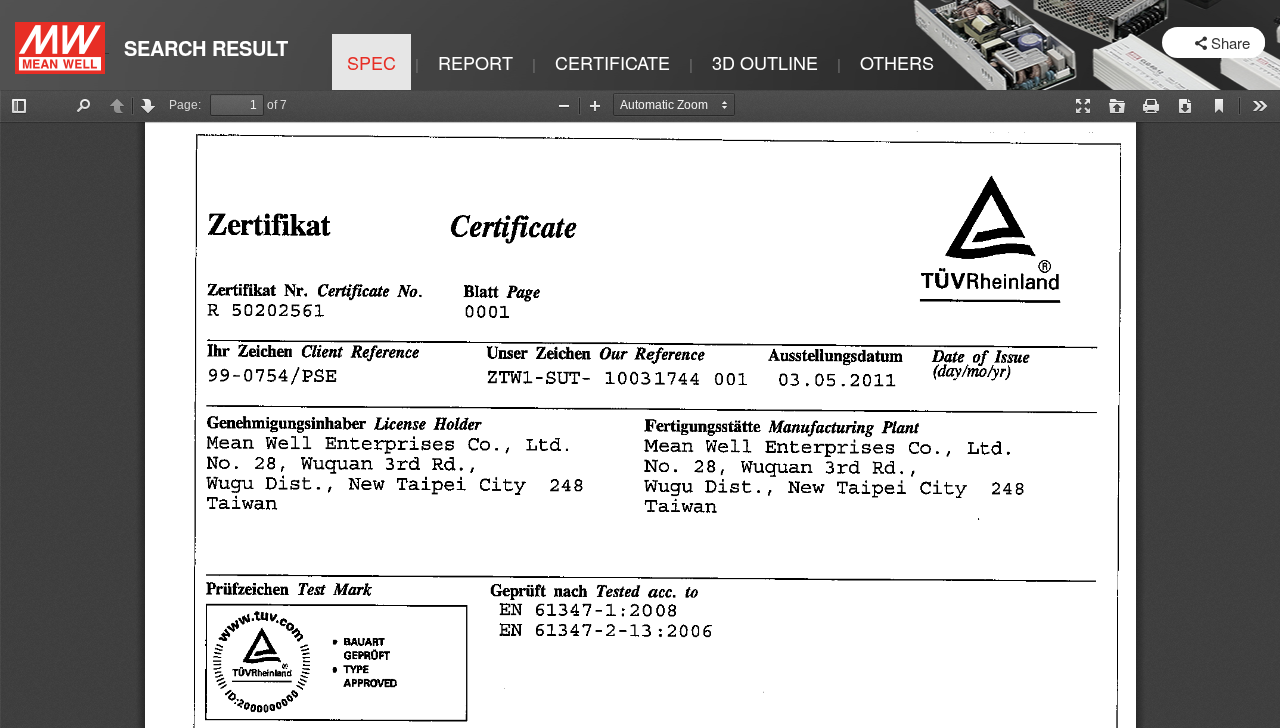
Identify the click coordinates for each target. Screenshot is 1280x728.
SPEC (371, 62)
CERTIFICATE (612, 62)
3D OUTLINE (765, 62)
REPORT (475, 62)
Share (1230, 42)
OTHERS (897, 62)
